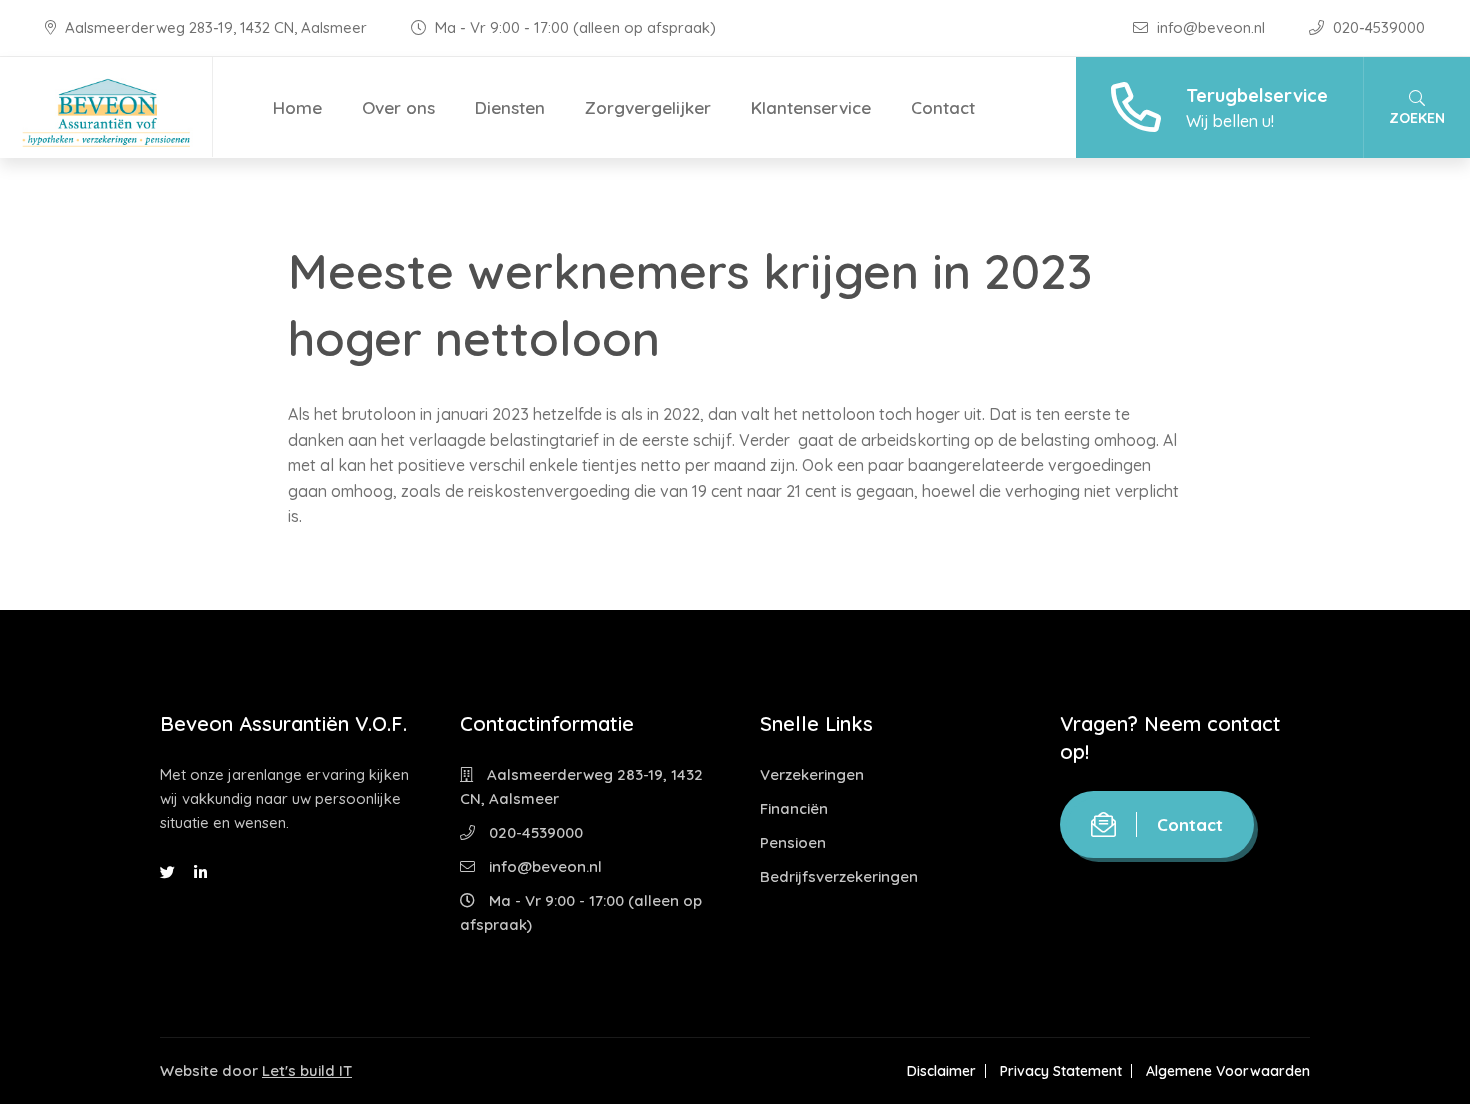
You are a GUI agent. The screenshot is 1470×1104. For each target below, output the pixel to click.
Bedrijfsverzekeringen (839, 876)
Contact (943, 107)
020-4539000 (1377, 27)
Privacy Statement (1061, 1071)
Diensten (510, 107)
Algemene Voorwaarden (1228, 1071)
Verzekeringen (812, 774)
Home (297, 107)
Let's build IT (307, 1070)
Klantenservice (811, 107)
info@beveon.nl (1211, 27)
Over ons (398, 107)
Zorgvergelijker (648, 107)
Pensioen (793, 842)
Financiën (794, 808)
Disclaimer (941, 1071)
